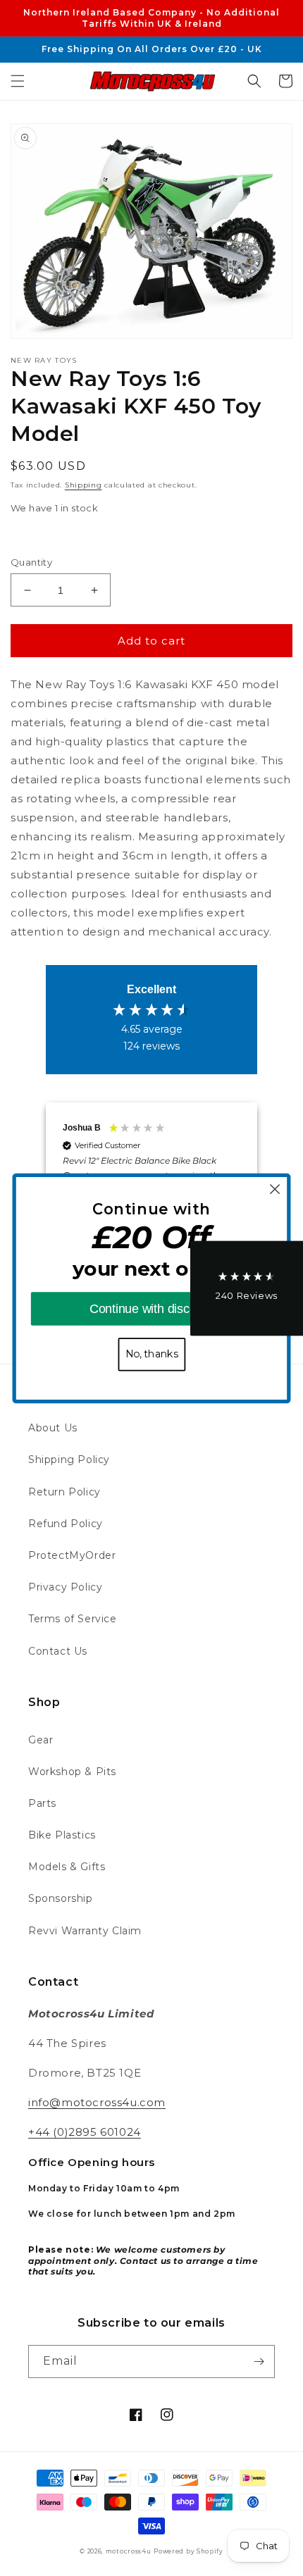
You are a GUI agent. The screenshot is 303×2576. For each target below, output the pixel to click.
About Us (53, 1428)
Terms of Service (73, 1619)
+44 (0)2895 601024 (85, 2132)
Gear (41, 1740)
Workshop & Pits (72, 1772)
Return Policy (64, 1492)
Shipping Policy (69, 1460)
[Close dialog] (275, 1189)
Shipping (84, 485)
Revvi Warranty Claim (85, 1931)
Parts (42, 1803)
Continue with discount (151, 1308)
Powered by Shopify (188, 2551)
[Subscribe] (259, 2362)
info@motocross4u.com (97, 2102)
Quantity (31, 562)
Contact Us (58, 1651)
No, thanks (152, 1354)
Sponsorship (61, 1898)
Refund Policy (66, 1524)
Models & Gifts (67, 1867)
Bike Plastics (62, 1835)
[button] (18, 81)
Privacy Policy (65, 1587)
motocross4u (129, 2551)
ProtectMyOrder (72, 1555)
